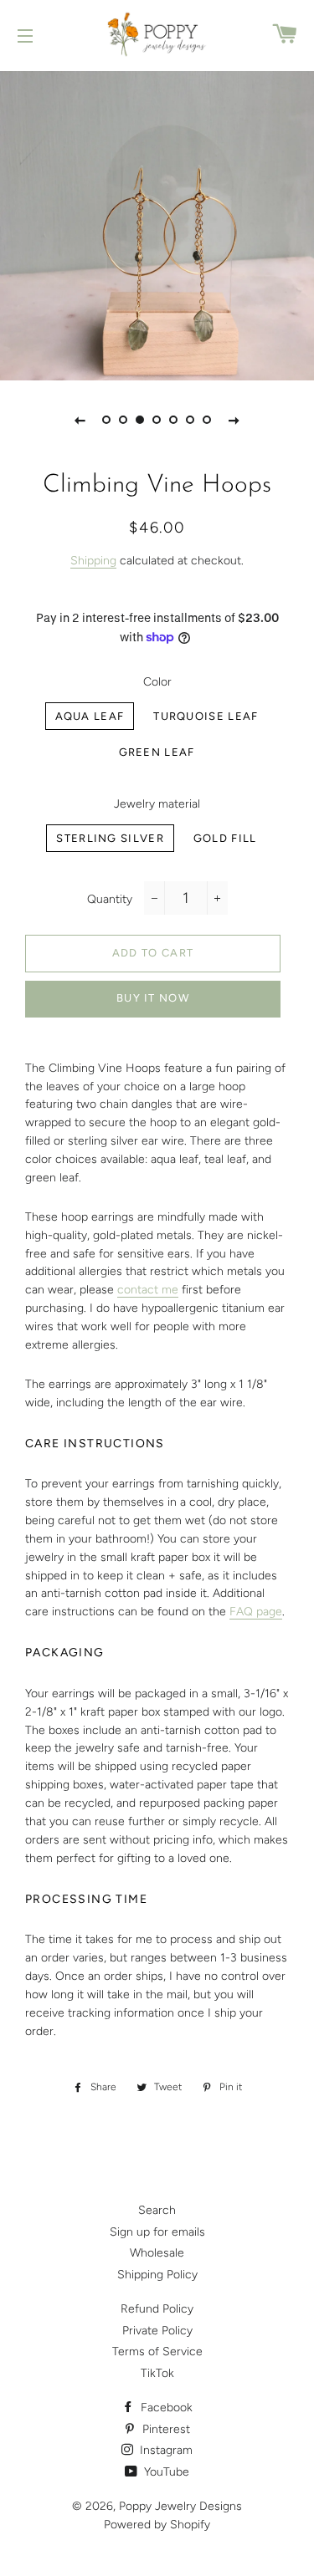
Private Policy (157, 2331)
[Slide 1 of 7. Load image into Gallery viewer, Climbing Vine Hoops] (107, 420)
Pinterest (165, 2429)
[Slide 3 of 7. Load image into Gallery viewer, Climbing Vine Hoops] (141, 420)
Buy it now (153, 998)
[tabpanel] (157, 224)
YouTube (165, 2472)
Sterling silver (110, 838)
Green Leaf (157, 752)
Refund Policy (157, 2309)
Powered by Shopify (157, 2525)
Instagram (165, 2450)
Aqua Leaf (90, 716)
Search (157, 2210)
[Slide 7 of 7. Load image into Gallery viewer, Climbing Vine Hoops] (208, 420)
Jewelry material (157, 804)
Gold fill (225, 838)
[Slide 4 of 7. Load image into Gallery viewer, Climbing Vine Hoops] (157, 420)
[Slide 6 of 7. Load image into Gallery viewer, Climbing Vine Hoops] (191, 420)
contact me (148, 1290)
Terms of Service (157, 2352)
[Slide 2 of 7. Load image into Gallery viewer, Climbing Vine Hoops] (124, 420)
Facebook (165, 2408)
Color (157, 682)
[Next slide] (234, 420)
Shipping (93, 561)
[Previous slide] (80, 420)
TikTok (157, 2373)
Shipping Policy (157, 2275)
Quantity (110, 899)
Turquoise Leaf (206, 716)
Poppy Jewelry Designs (180, 2506)
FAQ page (256, 1612)
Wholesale (157, 2253)
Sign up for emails (157, 2232)
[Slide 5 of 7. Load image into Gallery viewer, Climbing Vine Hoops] (174, 420)
